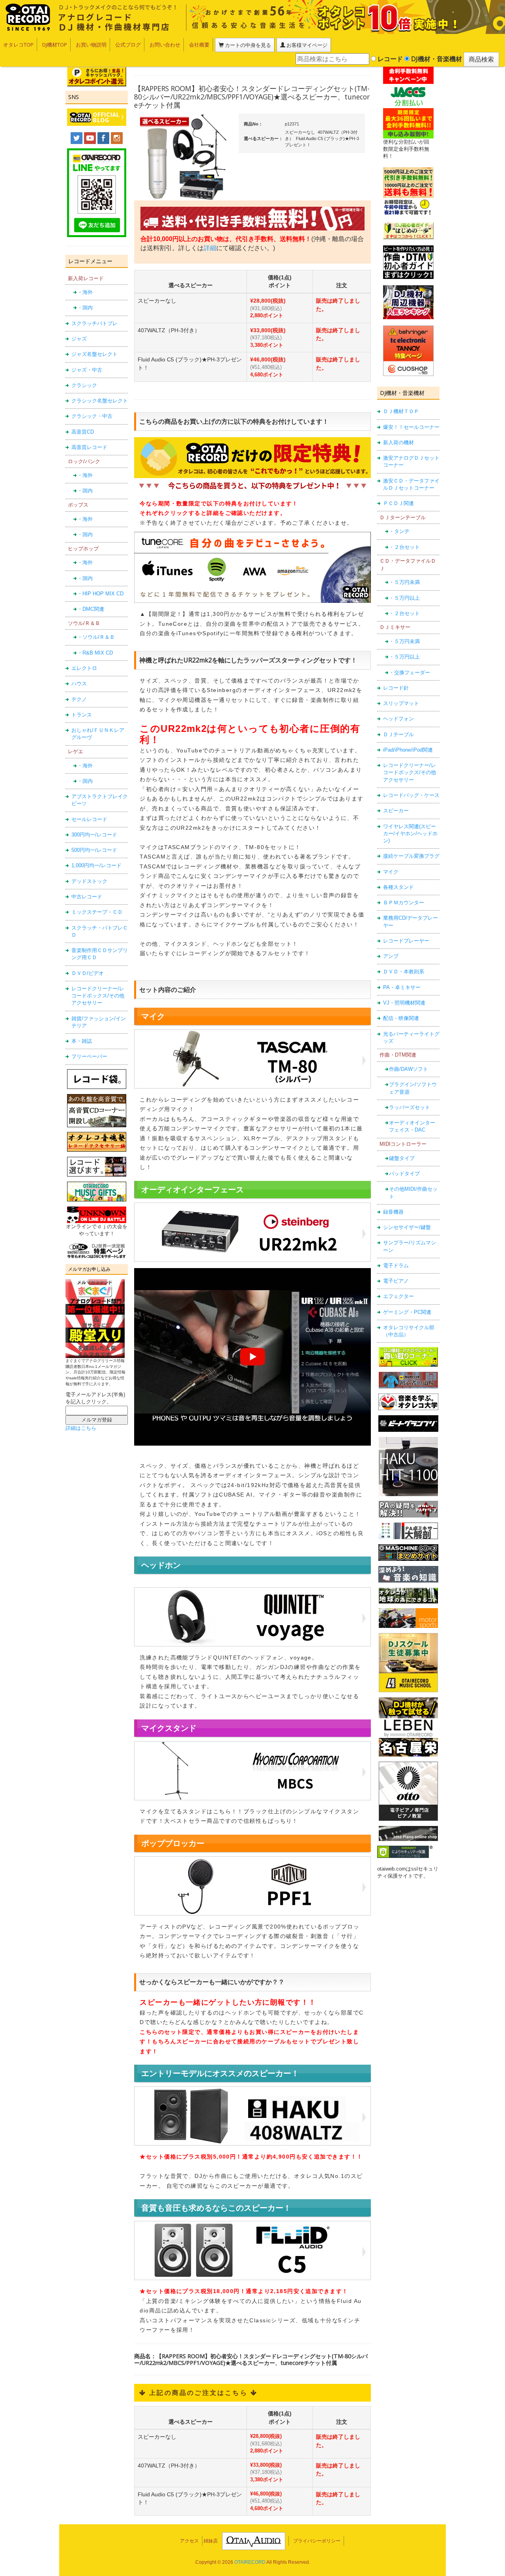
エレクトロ (84, 668)
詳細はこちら (81, 1428)
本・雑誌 (82, 1041)
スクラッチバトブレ (94, 323)
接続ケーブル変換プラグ (411, 856)
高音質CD (83, 432)
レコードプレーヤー (406, 941)
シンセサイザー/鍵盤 (407, 1227)
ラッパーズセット (410, 1107)
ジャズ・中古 (87, 370)
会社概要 (199, 45)
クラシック (84, 385)
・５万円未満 (404, 582)
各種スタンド (398, 887)
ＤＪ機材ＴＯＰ (401, 411)
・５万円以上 (404, 598)
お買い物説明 (91, 45)
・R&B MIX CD (95, 653)
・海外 (85, 292)
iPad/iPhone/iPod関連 (408, 750)
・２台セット (404, 547)
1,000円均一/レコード (96, 865)
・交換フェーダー (410, 673)
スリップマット (401, 703)
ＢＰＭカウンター (404, 903)
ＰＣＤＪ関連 (398, 503)
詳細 (210, 248)
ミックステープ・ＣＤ (97, 912)
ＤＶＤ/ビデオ (88, 973)
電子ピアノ (396, 1281)
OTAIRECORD (250, 2562)
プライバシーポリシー (317, 2541)
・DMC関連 (91, 609)
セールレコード (89, 819)
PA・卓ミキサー (402, 987)
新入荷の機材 (398, 442)
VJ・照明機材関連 (404, 1003)
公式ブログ (128, 45)
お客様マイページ (306, 45)
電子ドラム (396, 1266)
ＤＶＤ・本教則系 (404, 972)
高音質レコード (89, 447)
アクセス (189, 2541)
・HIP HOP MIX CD (100, 594)
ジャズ (79, 339)
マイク (391, 872)
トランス (82, 715)
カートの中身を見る (247, 45)
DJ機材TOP (55, 45)
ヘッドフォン (398, 719)
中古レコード (87, 897)
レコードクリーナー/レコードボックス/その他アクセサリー (98, 996)
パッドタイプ (404, 1174)
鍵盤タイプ (402, 1158)
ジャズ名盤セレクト (94, 354)
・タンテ (399, 531)
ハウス (79, 684)
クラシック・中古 (92, 416)
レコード (389, 59)
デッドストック (89, 881)
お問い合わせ (165, 45)
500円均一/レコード (94, 850)
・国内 (85, 308)
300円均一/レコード (94, 835)
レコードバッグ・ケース (411, 795)
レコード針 (396, 688)
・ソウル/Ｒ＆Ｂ (96, 637)
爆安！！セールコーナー (411, 427)
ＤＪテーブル (398, 734)
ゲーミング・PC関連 (407, 1312)
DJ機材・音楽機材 (436, 59)
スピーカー (396, 811)
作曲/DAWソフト (409, 1069)
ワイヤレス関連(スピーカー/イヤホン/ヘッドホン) (410, 834)
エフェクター (398, 1296)
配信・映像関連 (401, 1018)
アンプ (391, 956)
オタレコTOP (18, 45)
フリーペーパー (89, 1056)
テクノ (79, 699)
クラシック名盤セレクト (100, 401)
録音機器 (393, 1212)
